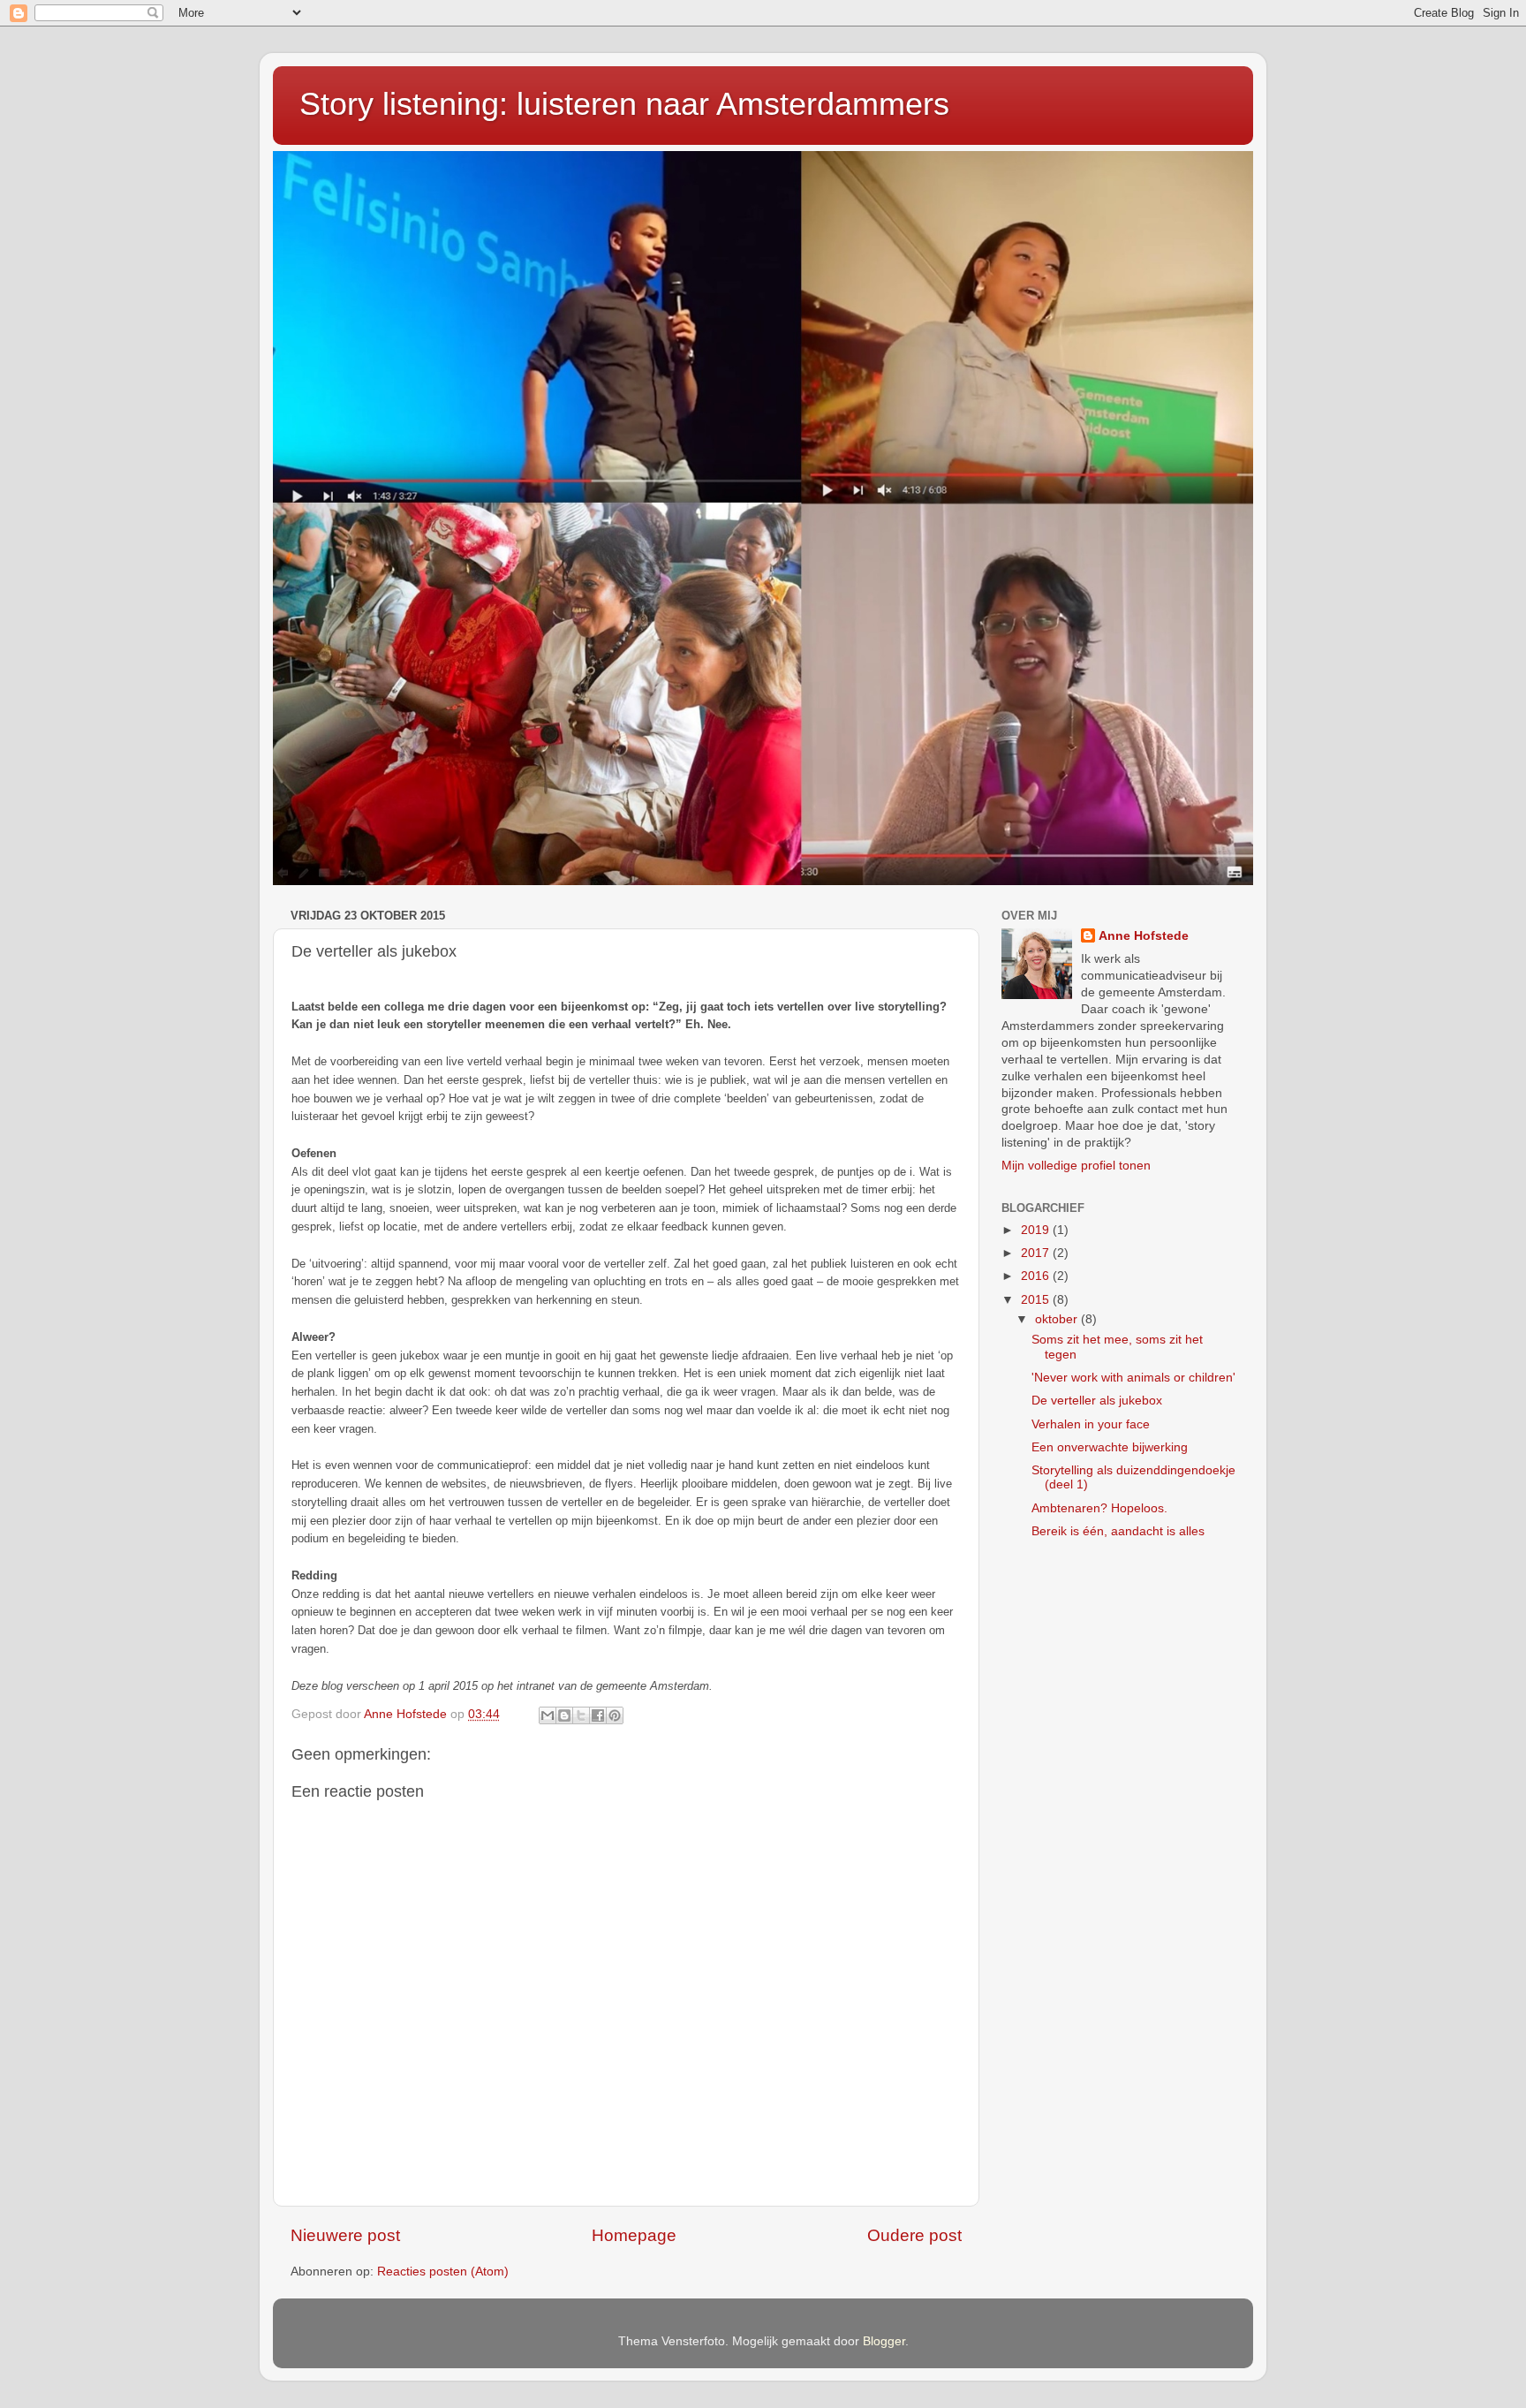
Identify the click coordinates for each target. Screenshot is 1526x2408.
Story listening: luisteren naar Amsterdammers (624, 104)
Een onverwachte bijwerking (1110, 1447)
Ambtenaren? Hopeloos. (1099, 1508)
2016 (1037, 1276)
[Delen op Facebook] (598, 1715)
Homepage (634, 2235)
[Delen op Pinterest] (615, 1715)
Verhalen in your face (1091, 1424)
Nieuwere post (345, 2235)
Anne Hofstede (1144, 936)
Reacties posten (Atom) (443, 2272)
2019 (1037, 1230)
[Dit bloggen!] (564, 1715)
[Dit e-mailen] (548, 1715)
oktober (1058, 1319)
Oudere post (914, 2235)
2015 (1037, 1300)
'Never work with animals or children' (1133, 1378)
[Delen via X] (581, 1715)
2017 (1037, 1253)
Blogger (884, 2341)
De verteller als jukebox (1097, 1401)
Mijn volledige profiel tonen (1076, 1166)
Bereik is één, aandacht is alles (1118, 1531)
